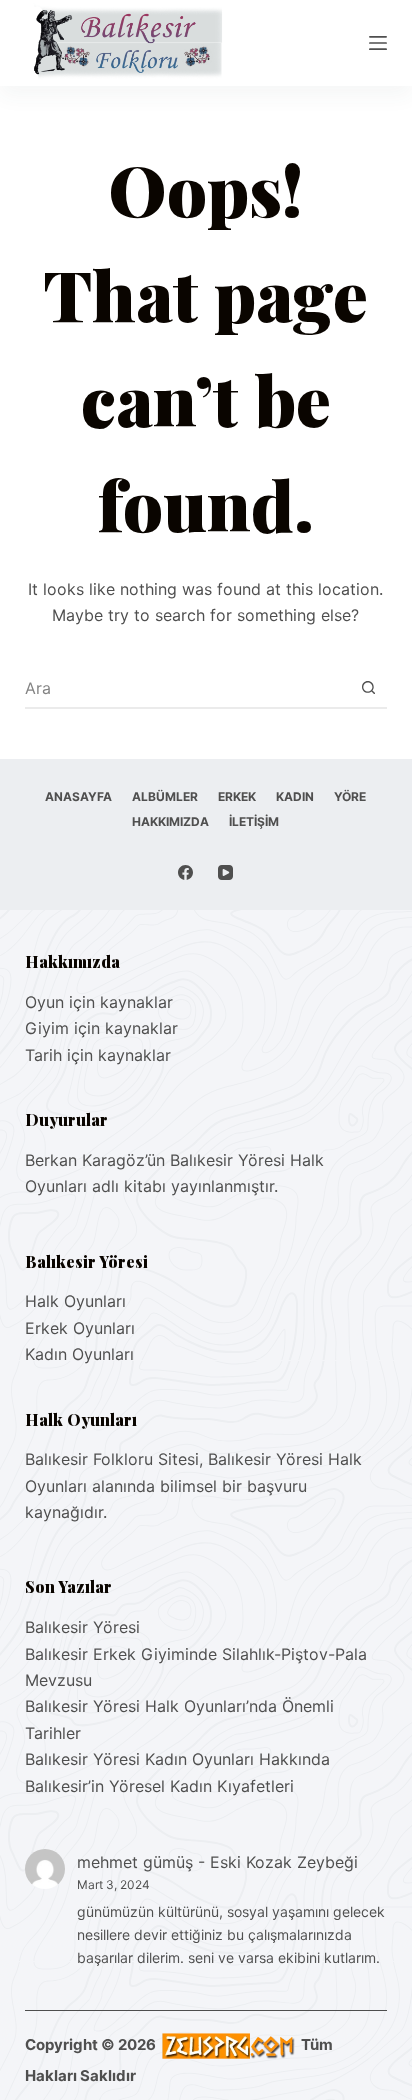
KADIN (295, 796)
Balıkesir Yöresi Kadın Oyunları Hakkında (177, 1759)
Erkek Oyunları (80, 1328)
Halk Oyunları (75, 1301)
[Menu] (378, 43)
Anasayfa (78, 796)
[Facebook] (185, 872)
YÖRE (350, 796)
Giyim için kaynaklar (101, 1028)
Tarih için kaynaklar (98, 1055)
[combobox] (187, 688)
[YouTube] (225, 872)
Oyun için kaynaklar (99, 1002)
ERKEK (237, 796)
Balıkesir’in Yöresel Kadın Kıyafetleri (159, 1786)
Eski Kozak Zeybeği (284, 1862)
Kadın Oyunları (79, 1354)
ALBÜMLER (165, 796)
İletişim (254, 821)
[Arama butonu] (368, 688)
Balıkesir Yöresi (82, 1627)
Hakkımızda (170, 821)
